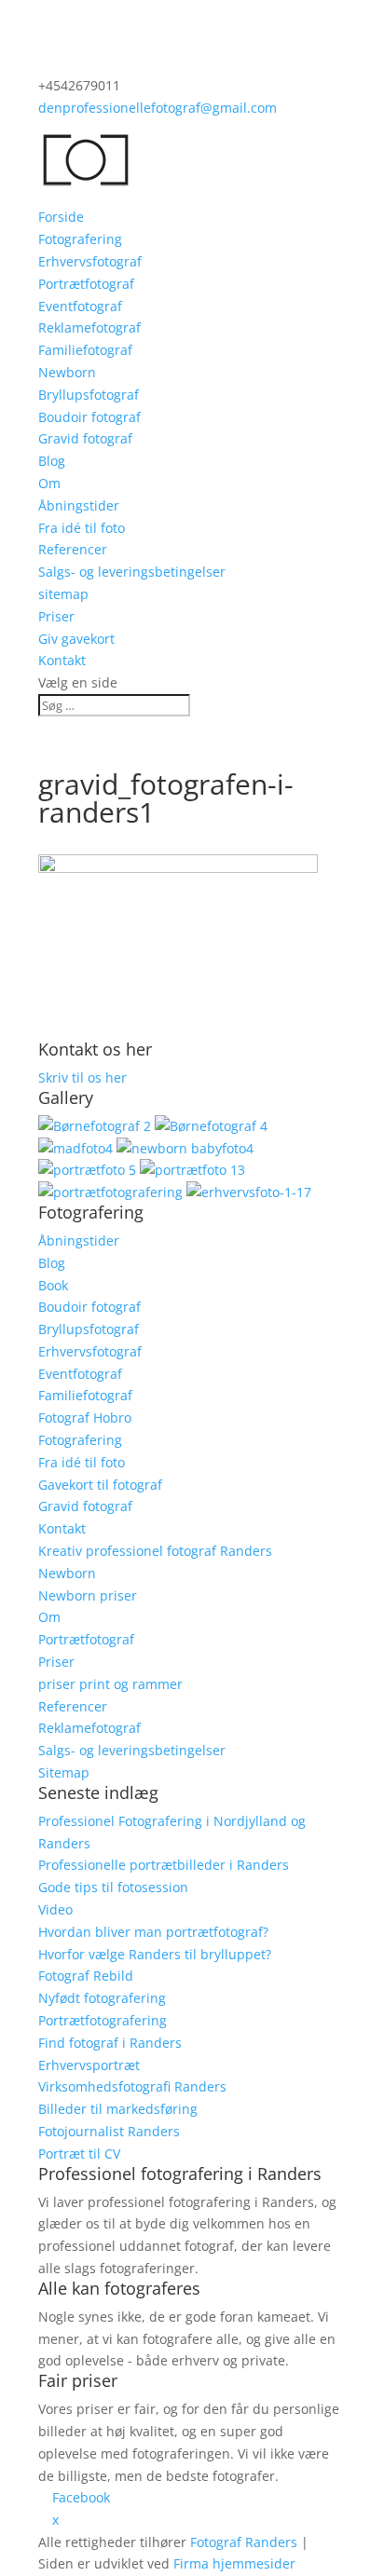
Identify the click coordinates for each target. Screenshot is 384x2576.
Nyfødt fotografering (102, 1998)
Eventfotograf (80, 306)
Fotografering (80, 239)
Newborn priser (88, 1595)
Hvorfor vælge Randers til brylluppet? (155, 1954)
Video (55, 1909)
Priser (56, 616)
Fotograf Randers (244, 2542)
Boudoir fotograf (89, 417)
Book (53, 1285)
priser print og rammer (110, 1684)
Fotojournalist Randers (109, 2131)
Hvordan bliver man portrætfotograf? (153, 1932)
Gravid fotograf (85, 438)
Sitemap (64, 1772)
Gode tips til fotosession (113, 1887)
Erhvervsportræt (89, 2065)
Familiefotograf (85, 350)
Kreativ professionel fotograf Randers (155, 1551)
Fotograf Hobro (85, 1417)
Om (49, 483)
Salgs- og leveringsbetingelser (132, 572)
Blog (52, 461)
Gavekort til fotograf (100, 1485)
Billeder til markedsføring (118, 2109)
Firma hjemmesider (234, 2564)
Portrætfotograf (86, 284)
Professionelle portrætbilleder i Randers (164, 1865)
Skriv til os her (82, 1077)
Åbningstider (79, 505)
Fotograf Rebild (86, 1976)
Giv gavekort (76, 639)
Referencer (73, 549)
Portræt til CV (79, 2153)
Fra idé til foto (82, 528)
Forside (61, 217)
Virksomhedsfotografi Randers (132, 2086)
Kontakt (62, 660)
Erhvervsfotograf (90, 261)
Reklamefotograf (89, 327)
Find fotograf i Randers (110, 2043)
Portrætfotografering (103, 2020)
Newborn (67, 372)
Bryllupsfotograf (89, 395)
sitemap (63, 594)
